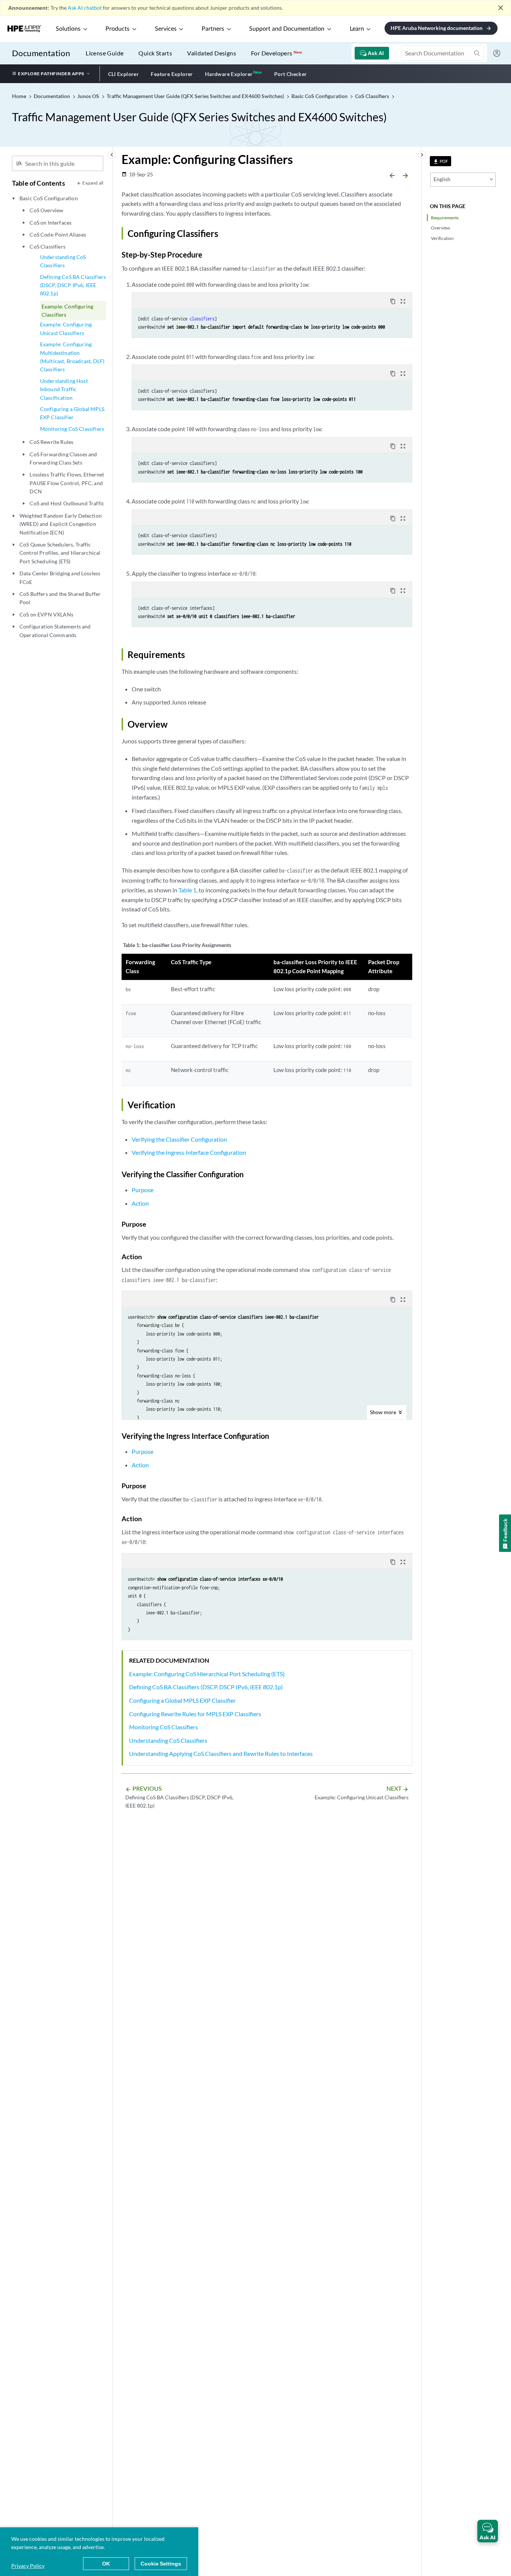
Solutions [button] (68, 29)
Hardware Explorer (229, 74)
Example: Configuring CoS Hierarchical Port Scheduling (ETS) (207, 1674)
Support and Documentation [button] (287, 29)
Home (20, 96)
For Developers (276, 53)
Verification (442, 238)
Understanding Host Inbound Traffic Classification (64, 389)
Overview (440, 228)
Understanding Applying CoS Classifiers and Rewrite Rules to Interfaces (221, 1753)
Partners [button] (213, 29)
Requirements (445, 218)
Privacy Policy (28, 2566)
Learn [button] (357, 29)
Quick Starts (155, 53)
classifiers (202, 319)
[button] (488, 2531)
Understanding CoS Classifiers (63, 261)
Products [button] (117, 29)
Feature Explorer (172, 74)
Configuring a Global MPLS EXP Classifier (72, 413)
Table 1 (187, 890)
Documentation (41, 53)
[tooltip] (440, 161)
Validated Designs (212, 53)
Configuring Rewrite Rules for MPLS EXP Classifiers (195, 1714)
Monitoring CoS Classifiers (72, 429)
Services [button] (166, 29)
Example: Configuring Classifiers (67, 310)
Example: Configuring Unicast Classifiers (66, 328)
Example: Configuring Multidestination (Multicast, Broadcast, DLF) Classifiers (72, 357)
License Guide (105, 53)
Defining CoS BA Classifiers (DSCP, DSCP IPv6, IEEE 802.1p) (73, 285)
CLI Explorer (124, 74)
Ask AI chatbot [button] (85, 8)
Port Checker (291, 74)
